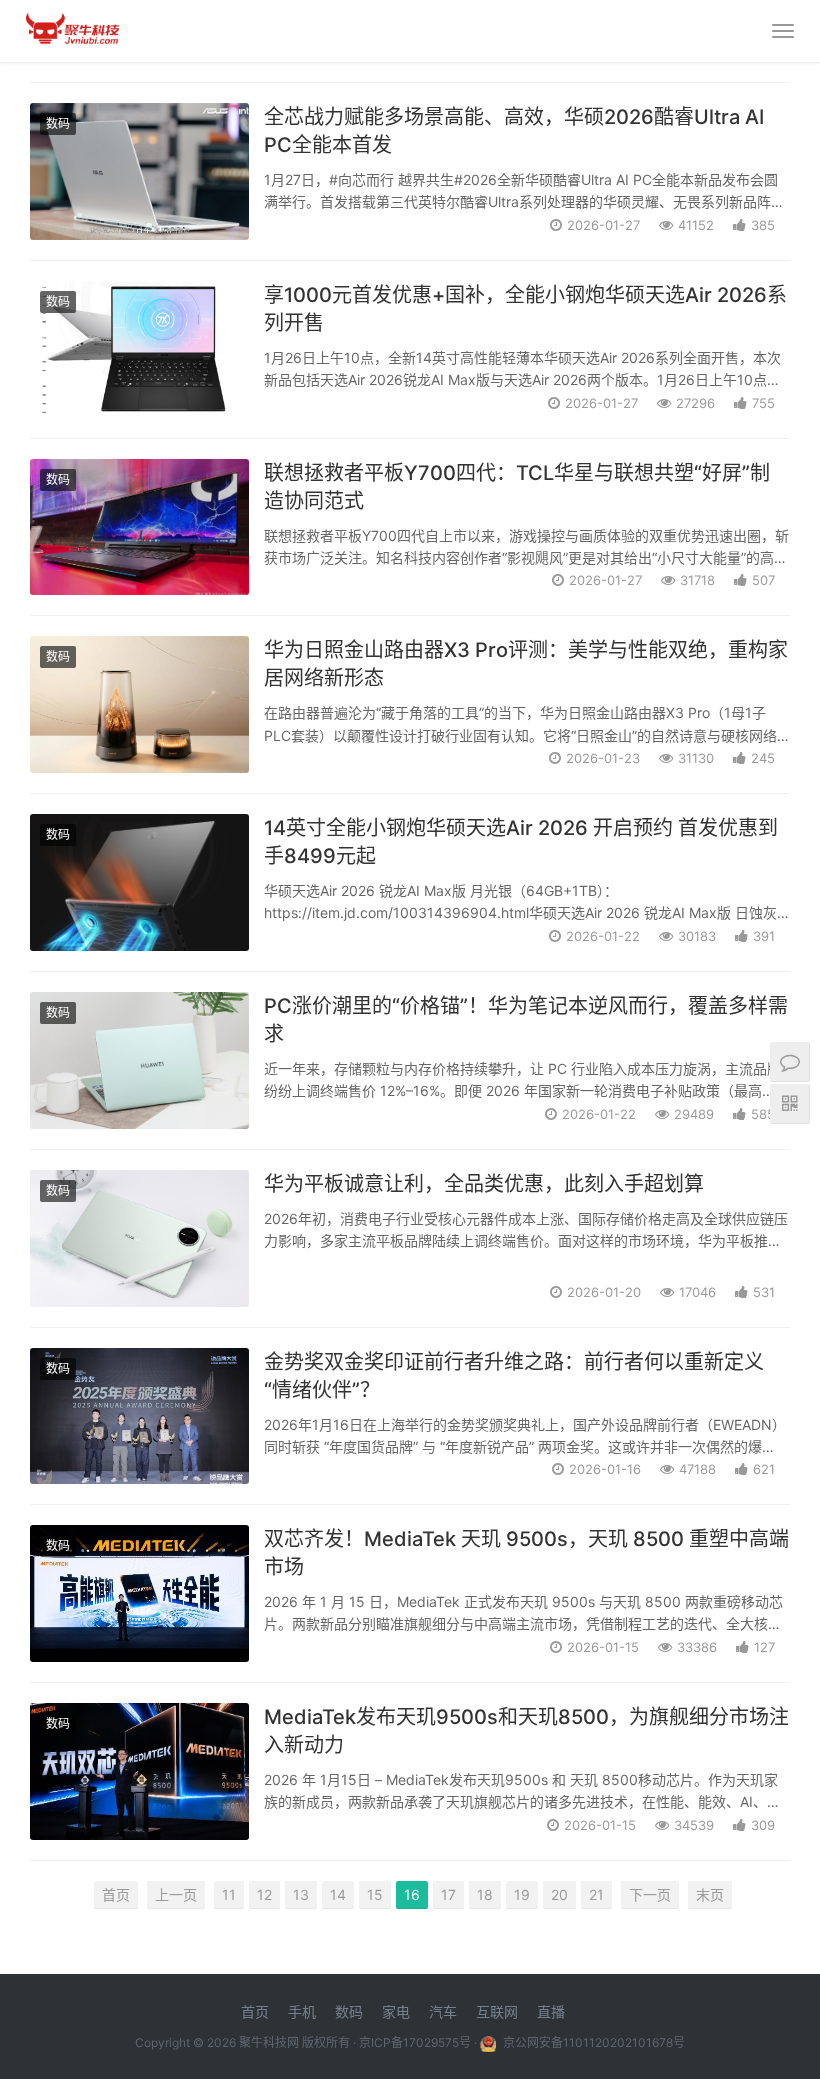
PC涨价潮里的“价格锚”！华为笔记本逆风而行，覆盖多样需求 (526, 1020)
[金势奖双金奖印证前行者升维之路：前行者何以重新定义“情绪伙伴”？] (139, 1416)
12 (264, 1894)
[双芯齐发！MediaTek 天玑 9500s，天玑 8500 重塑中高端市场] (139, 1593)
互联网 (497, 2011)
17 (448, 1894)
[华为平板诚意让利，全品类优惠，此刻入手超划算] (139, 1238)
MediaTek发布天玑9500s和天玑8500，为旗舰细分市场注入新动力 (526, 1731)
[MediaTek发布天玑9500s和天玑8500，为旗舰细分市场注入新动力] (139, 1771)
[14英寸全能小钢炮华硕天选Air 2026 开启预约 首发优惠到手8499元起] (139, 882)
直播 (551, 2011)
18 (485, 1894)
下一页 (650, 1894)
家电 (396, 2011)
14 (338, 1894)
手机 (302, 2011)
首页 (116, 1894)
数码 (58, 123)
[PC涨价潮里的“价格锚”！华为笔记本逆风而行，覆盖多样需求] (139, 1060)
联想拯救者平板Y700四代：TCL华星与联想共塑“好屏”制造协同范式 (517, 487)
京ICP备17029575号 (415, 2042)
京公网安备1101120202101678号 (592, 2042)
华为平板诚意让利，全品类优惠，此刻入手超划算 (484, 1184)
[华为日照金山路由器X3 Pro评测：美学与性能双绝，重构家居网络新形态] (139, 704)
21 (596, 1894)
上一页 (176, 1894)
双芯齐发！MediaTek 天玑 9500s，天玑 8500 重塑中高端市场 (526, 1553)
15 (375, 1894)
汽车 (443, 2011)
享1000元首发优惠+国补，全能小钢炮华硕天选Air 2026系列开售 (525, 309)
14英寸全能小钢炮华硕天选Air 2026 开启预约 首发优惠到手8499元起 (521, 842)
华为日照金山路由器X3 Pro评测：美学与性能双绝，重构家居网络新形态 (526, 664)
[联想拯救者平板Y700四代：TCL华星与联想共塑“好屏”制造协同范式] (139, 527)
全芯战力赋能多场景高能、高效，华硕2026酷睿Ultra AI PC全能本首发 (514, 131)
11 (229, 1894)
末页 (710, 1894)
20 (559, 1894)
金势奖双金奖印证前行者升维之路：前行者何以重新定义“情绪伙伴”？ (514, 1376)
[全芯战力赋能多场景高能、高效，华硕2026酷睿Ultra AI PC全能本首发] (139, 171)
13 (301, 1894)
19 (522, 1894)
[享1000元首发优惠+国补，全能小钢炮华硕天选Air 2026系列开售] (139, 349)
